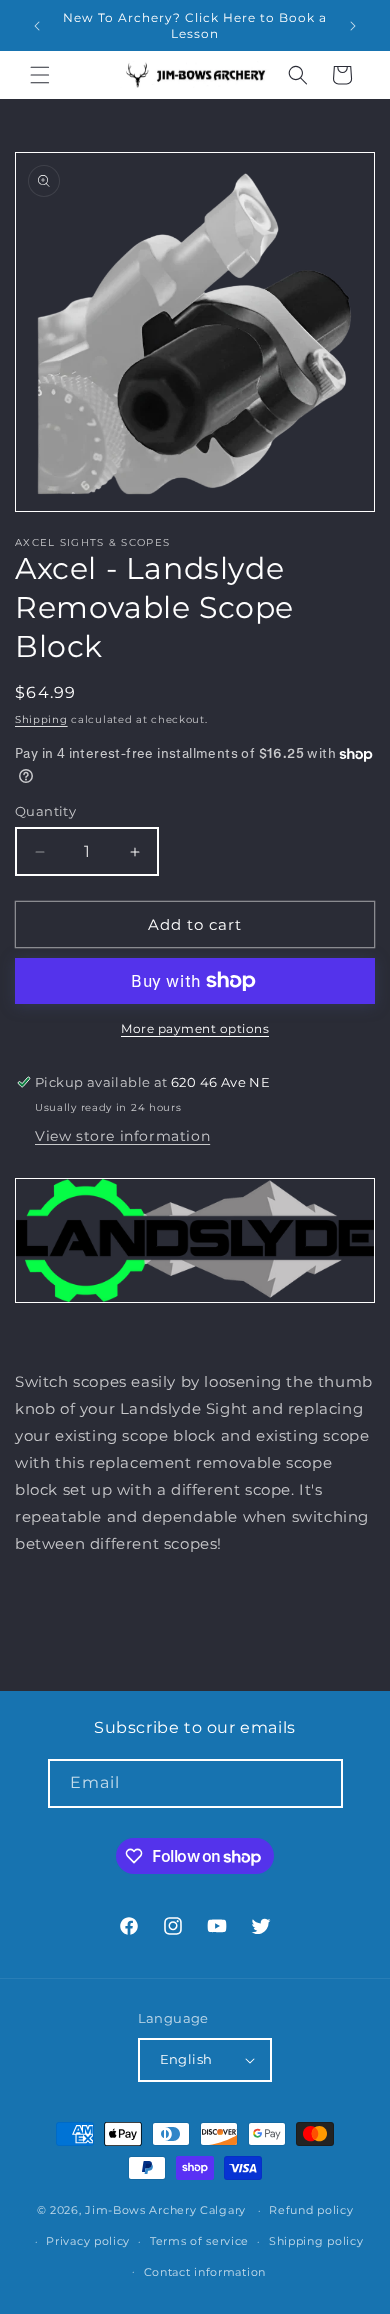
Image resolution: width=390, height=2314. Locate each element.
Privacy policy (88, 2241)
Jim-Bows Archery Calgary (165, 2210)
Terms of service (199, 2241)
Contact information (205, 2272)
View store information (122, 1136)
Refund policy (311, 2210)
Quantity (45, 811)
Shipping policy (316, 2241)
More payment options (195, 1028)
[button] (40, 75)
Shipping (41, 719)
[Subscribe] (319, 1783)
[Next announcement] (353, 26)
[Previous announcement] (37, 26)
